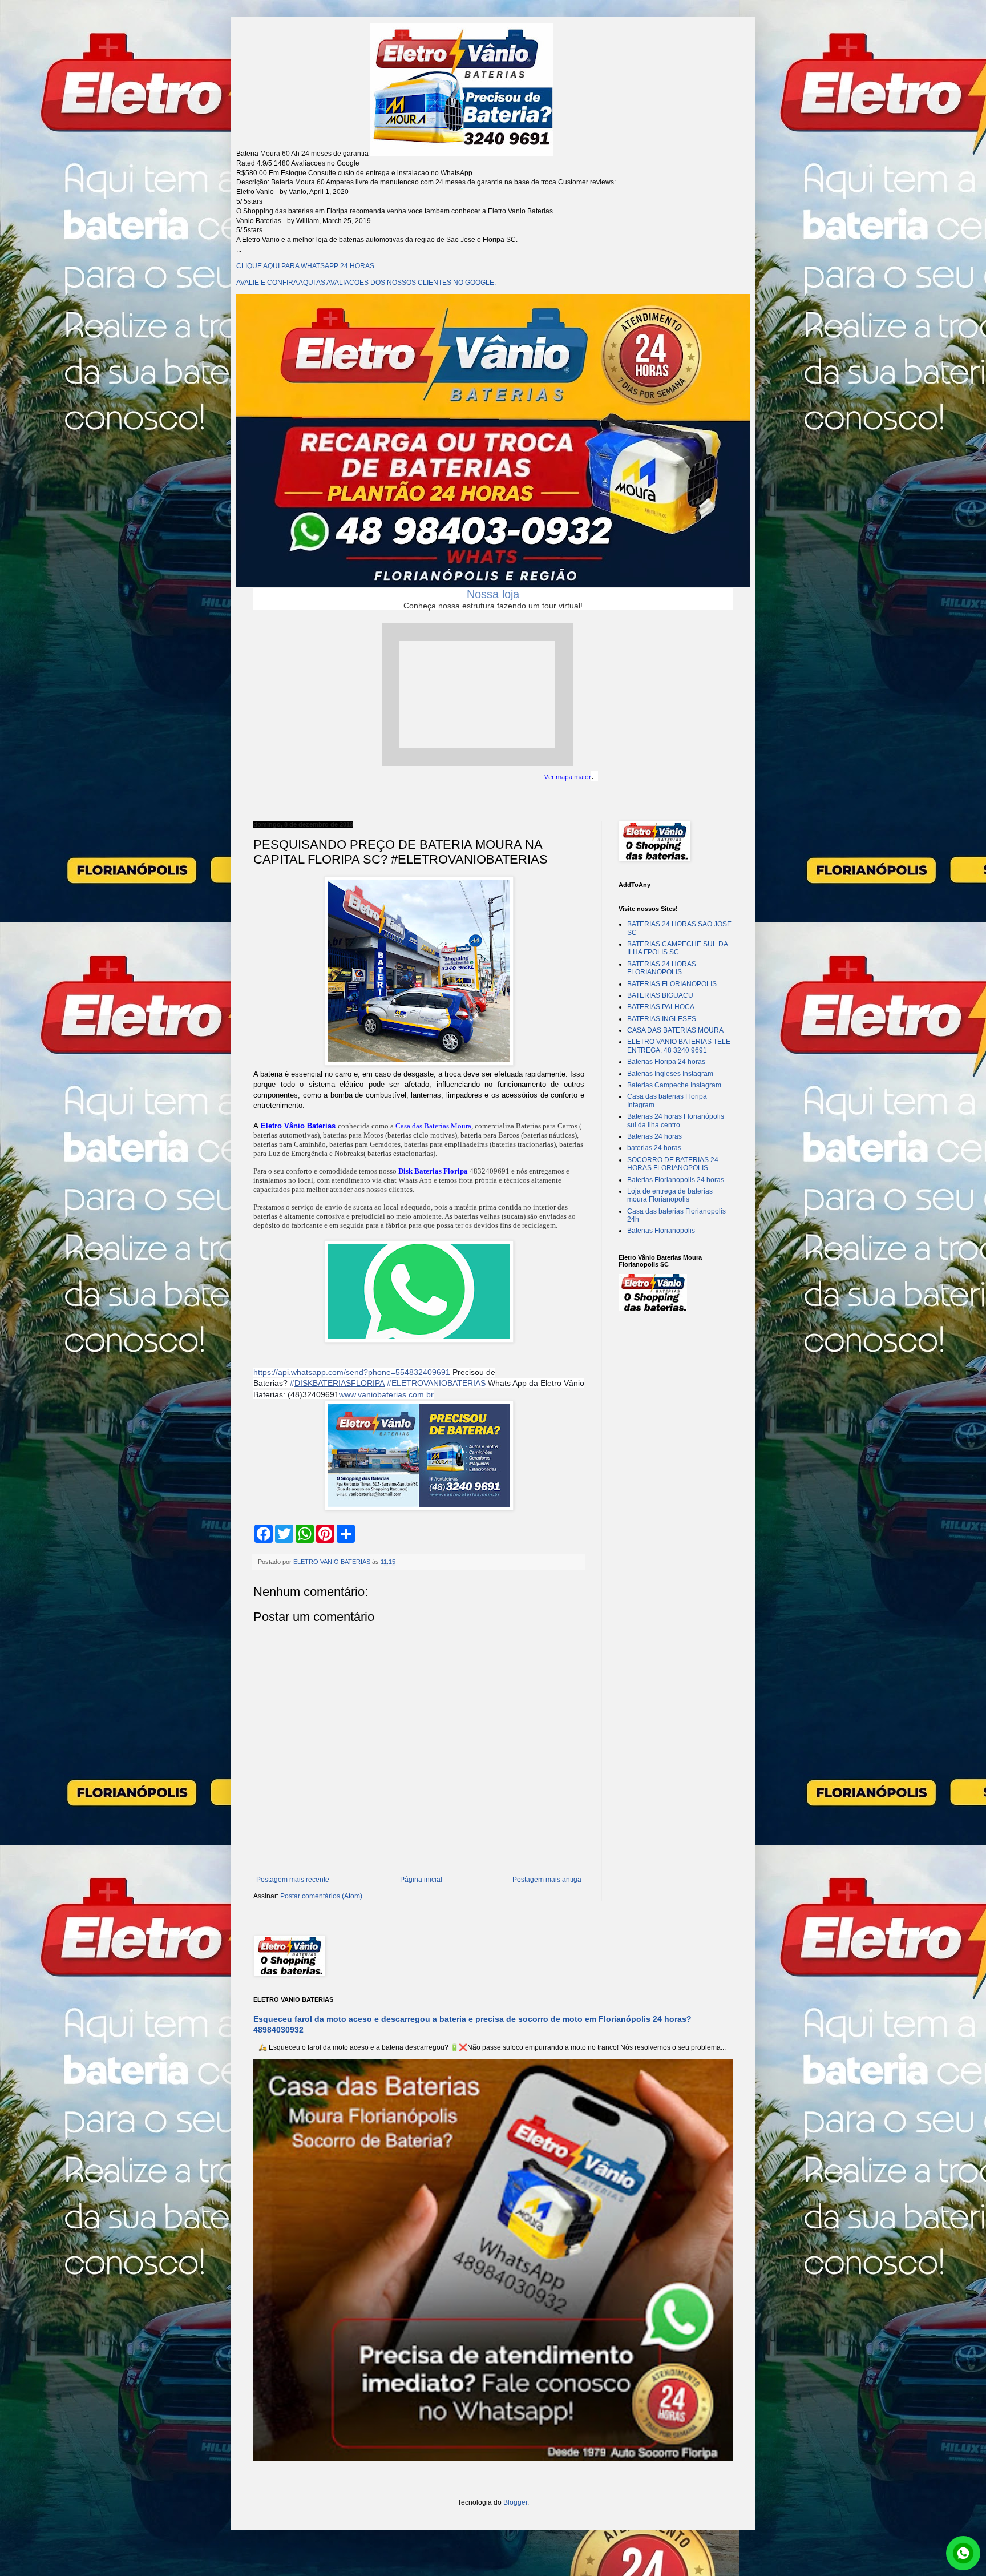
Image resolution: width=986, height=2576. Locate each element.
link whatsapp (963, 2553)
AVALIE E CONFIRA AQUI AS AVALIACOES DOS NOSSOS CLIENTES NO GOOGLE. (366, 283)
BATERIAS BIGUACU (660, 995)
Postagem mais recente (293, 1880)
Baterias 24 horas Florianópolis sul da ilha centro (676, 1120)
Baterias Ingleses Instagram (670, 1074)
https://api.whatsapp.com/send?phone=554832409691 (352, 1372)
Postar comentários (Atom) (321, 1896)
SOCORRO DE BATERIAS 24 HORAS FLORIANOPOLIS (673, 1164)
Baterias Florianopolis (661, 1231)
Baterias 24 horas (654, 1136)
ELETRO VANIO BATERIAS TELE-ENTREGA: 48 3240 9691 (680, 1046)
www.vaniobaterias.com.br (386, 1394)
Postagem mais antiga (547, 1880)
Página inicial (421, 1880)
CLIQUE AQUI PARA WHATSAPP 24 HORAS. (306, 266)
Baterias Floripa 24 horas (666, 1062)
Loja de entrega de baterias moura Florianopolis (670, 1195)
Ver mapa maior (568, 777)
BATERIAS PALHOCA (661, 1007)
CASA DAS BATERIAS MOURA (675, 1030)
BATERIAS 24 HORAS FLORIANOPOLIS (662, 968)
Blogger (515, 2502)
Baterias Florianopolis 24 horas (676, 1180)
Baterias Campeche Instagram (674, 1085)
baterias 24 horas (654, 1148)
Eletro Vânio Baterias (298, 1126)
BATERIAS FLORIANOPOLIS (672, 984)
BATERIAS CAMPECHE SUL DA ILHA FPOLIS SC (677, 948)
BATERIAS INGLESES (662, 1019)
